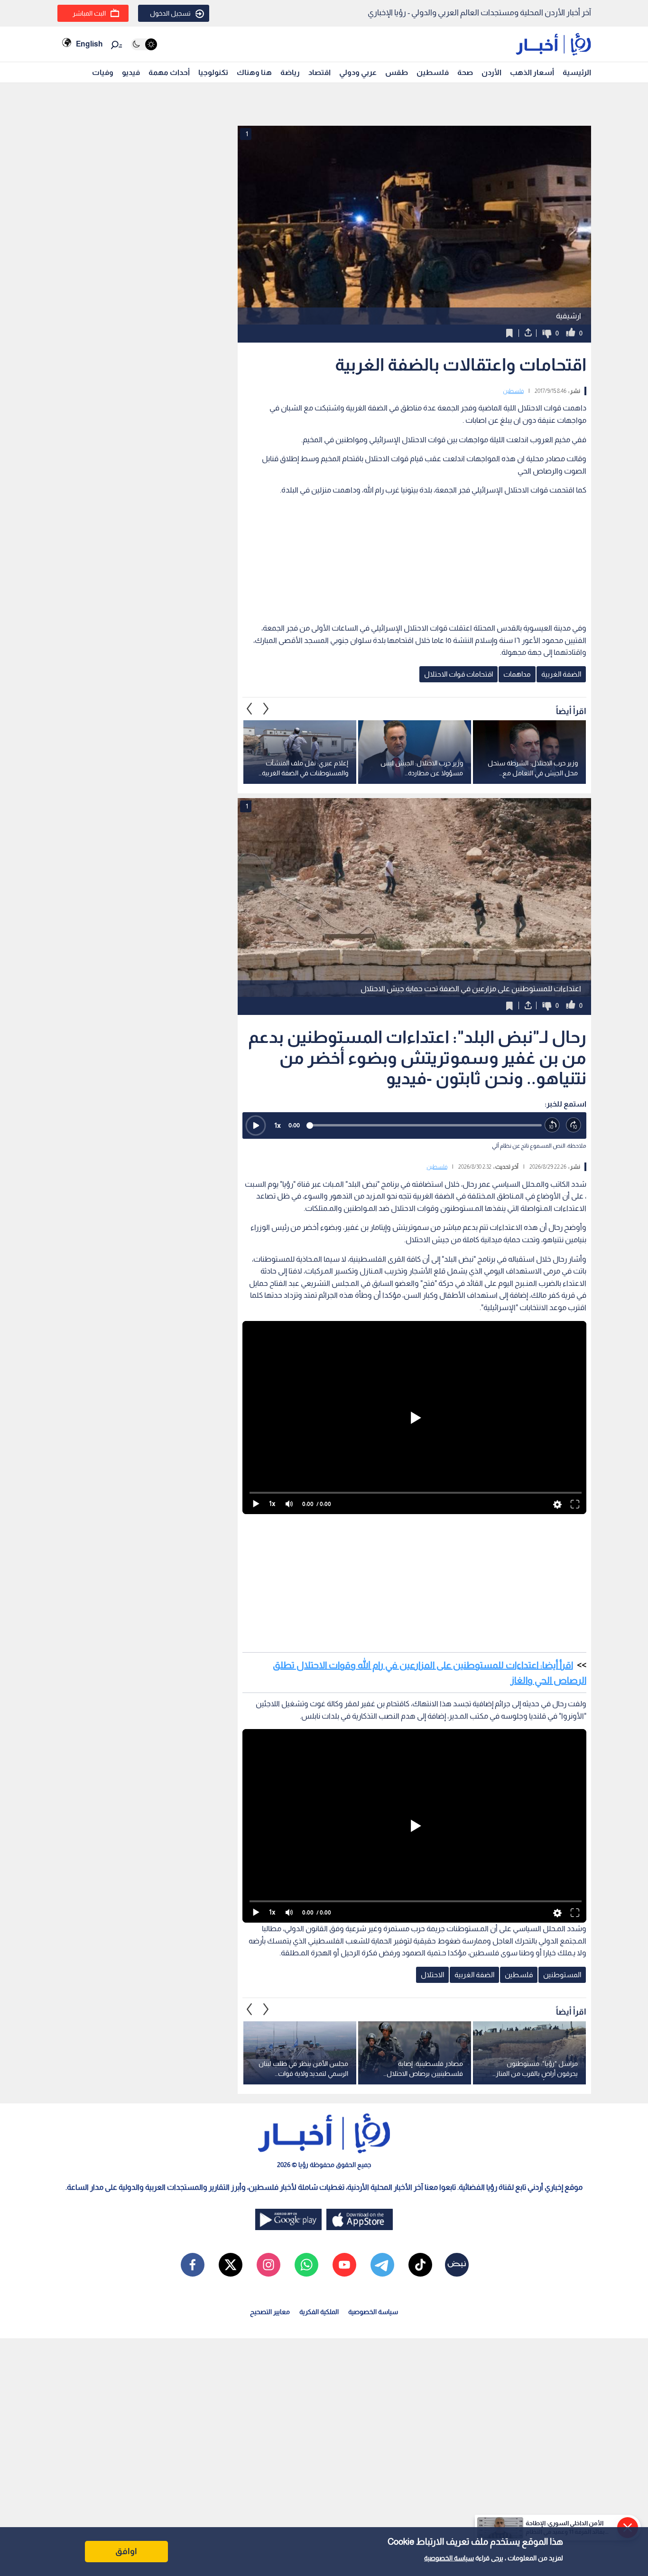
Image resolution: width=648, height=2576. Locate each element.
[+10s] (574, 1125)
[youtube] (344, 2265)
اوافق (126, 2551)
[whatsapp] (306, 2265)
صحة (465, 72)
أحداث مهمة (169, 72)
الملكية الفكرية (319, 2312)
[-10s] (552, 1125)
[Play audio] (256, 1125)
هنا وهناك (254, 72)
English (89, 44)
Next (250, 708)
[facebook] (193, 2265)
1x (278, 1125)
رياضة (290, 72)
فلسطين (433, 72)
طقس (397, 72)
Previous (266, 708)
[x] (231, 2265)
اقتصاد (319, 72)
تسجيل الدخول (170, 13)
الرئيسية (577, 72)
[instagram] (268, 2265)
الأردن (491, 72)
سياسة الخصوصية (449, 2558)
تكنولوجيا (213, 72)
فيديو (131, 72)
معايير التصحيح (270, 2312)
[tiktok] (420, 2265)
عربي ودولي (358, 72)
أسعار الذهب (532, 72)
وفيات (103, 72)
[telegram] (382, 2265)
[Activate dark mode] (144, 44)
